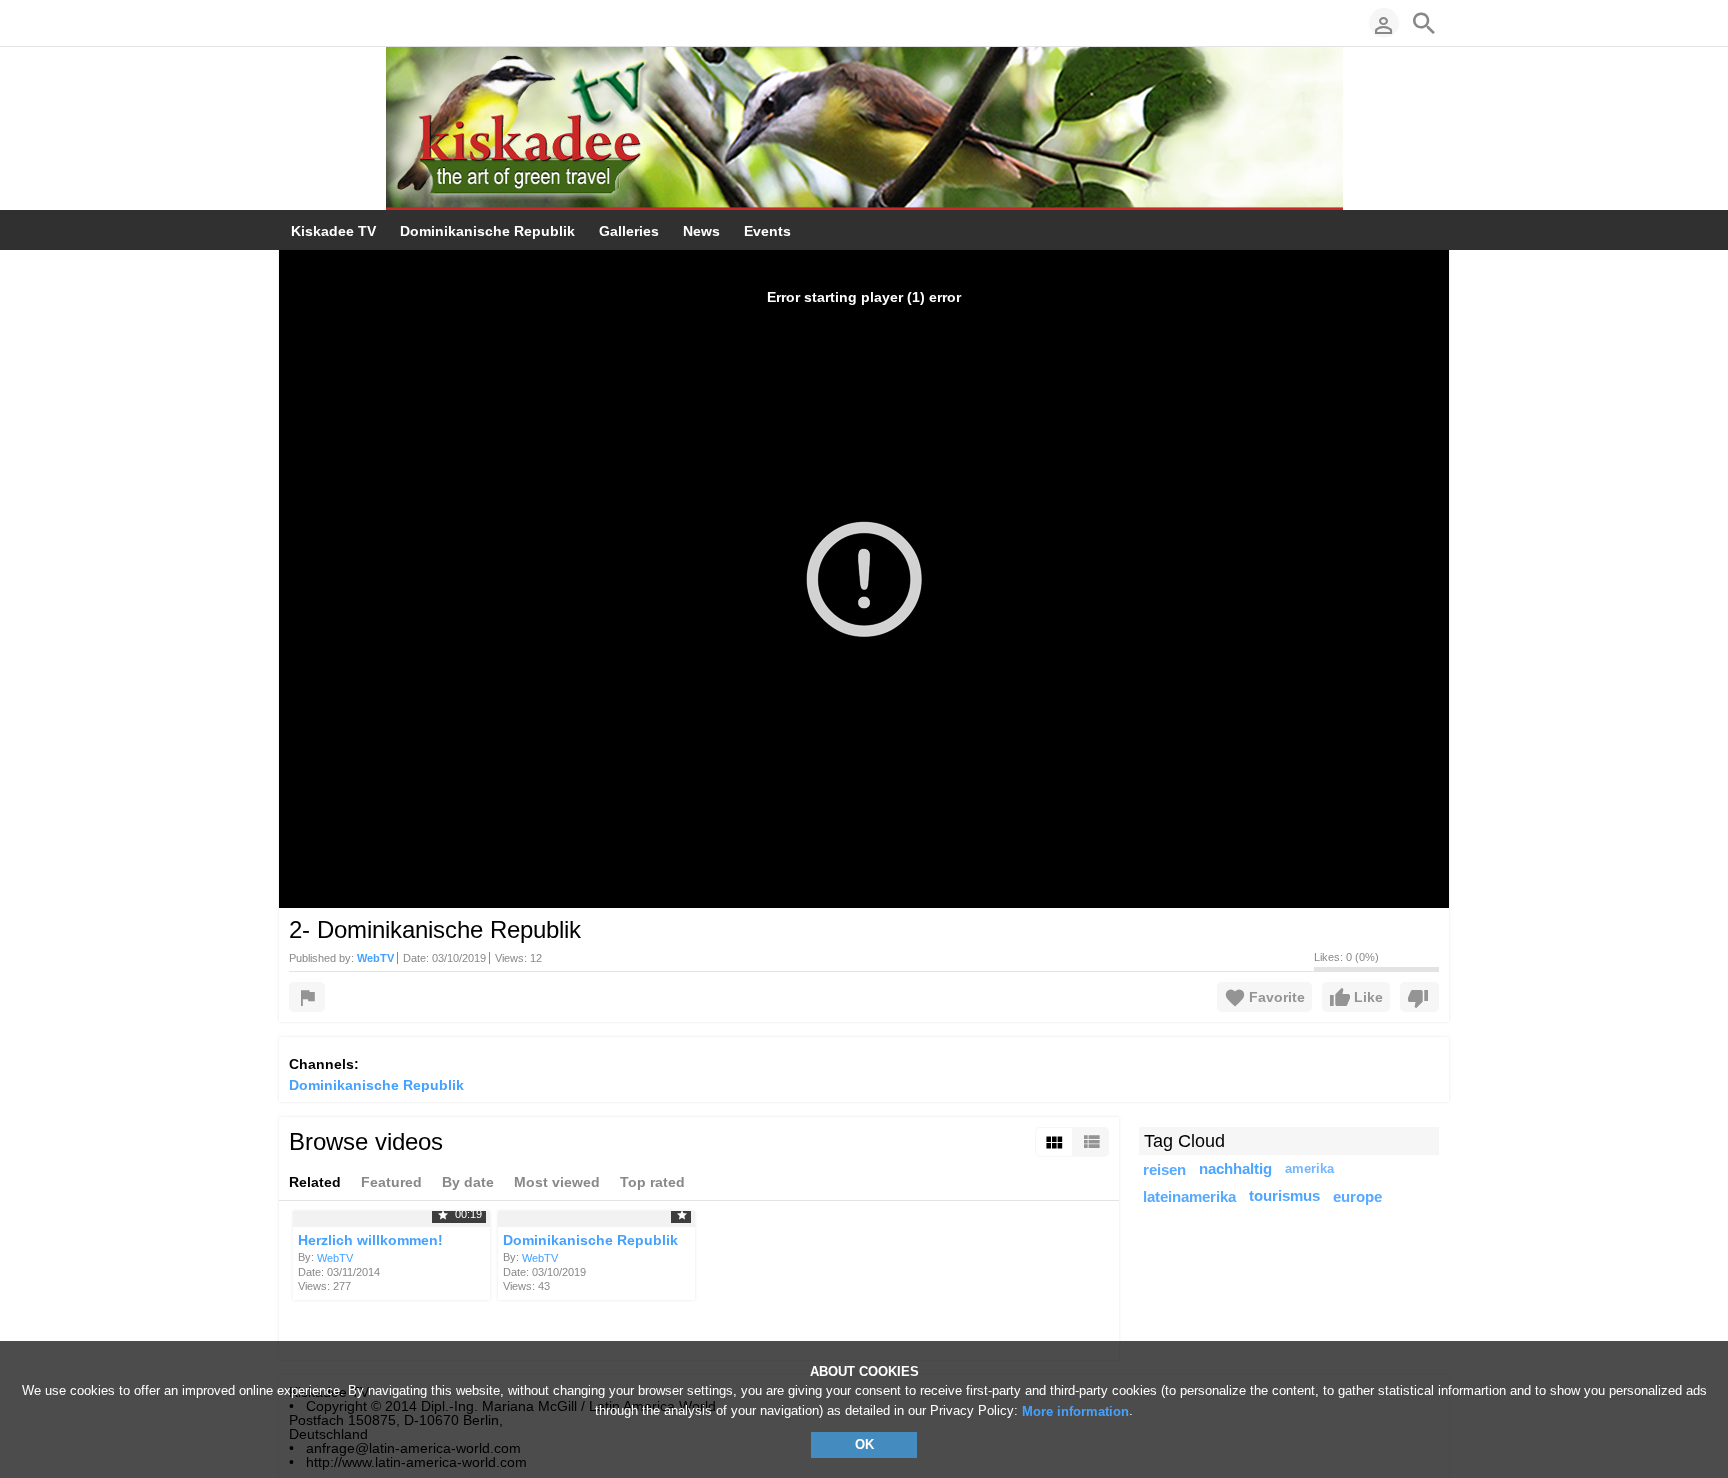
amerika (1309, 1169)
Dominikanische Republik (376, 1085)
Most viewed (557, 1182)
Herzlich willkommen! (370, 1240)
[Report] (307, 997)
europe (1357, 1196)
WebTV (335, 1258)
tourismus (1284, 1196)
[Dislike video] (1419, 997)
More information (1075, 1411)
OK (864, 1444)
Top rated (652, 1182)
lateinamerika (1189, 1196)
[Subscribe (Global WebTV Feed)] (299, 23)
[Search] (1424, 23)
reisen (1164, 1169)
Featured (391, 1182)
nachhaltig (1235, 1169)
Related (315, 1182)
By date (468, 1182)
